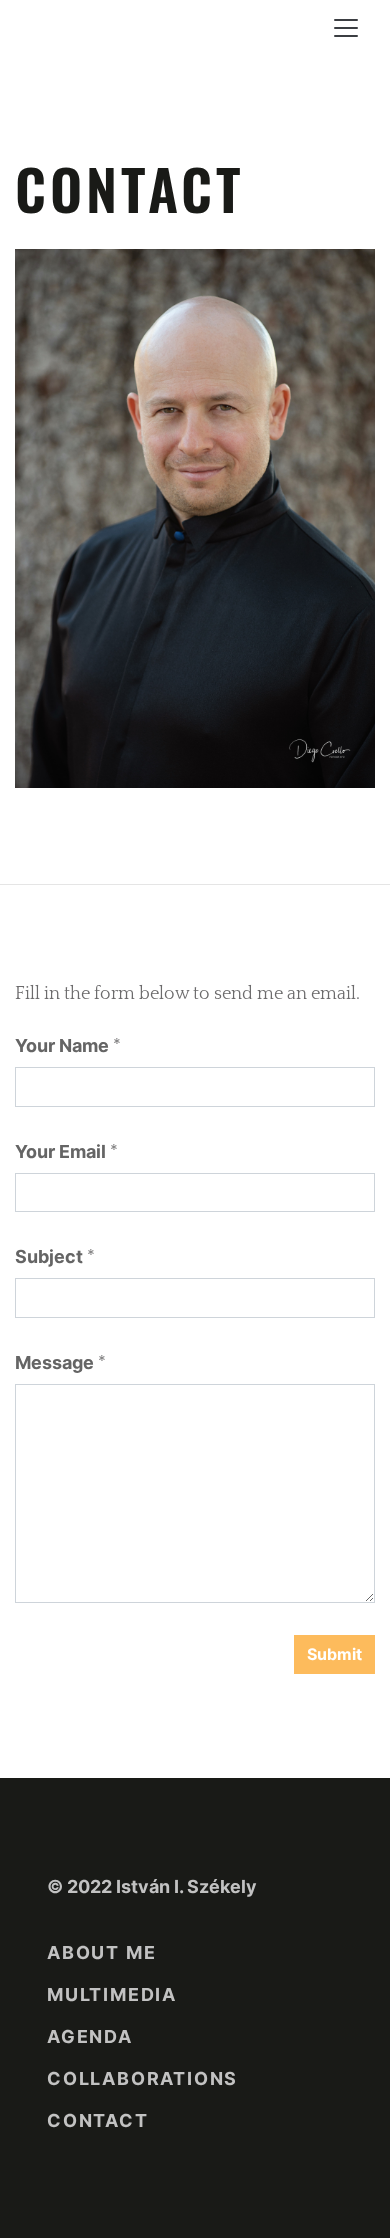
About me (101, 1952)
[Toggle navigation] (346, 28)
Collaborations (142, 2078)
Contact (98, 2120)
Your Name (62, 1045)
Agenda (90, 2036)
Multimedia (112, 1994)
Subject (49, 1256)
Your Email (60, 1151)
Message (54, 1362)
